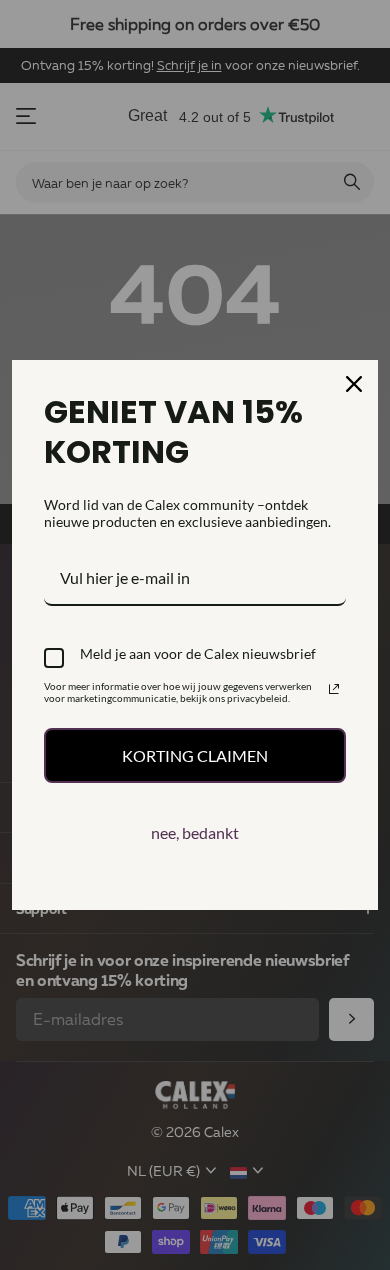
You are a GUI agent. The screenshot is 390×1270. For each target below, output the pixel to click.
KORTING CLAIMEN (195, 755)
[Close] (354, 384)
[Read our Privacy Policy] (334, 689)
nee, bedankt (195, 832)
